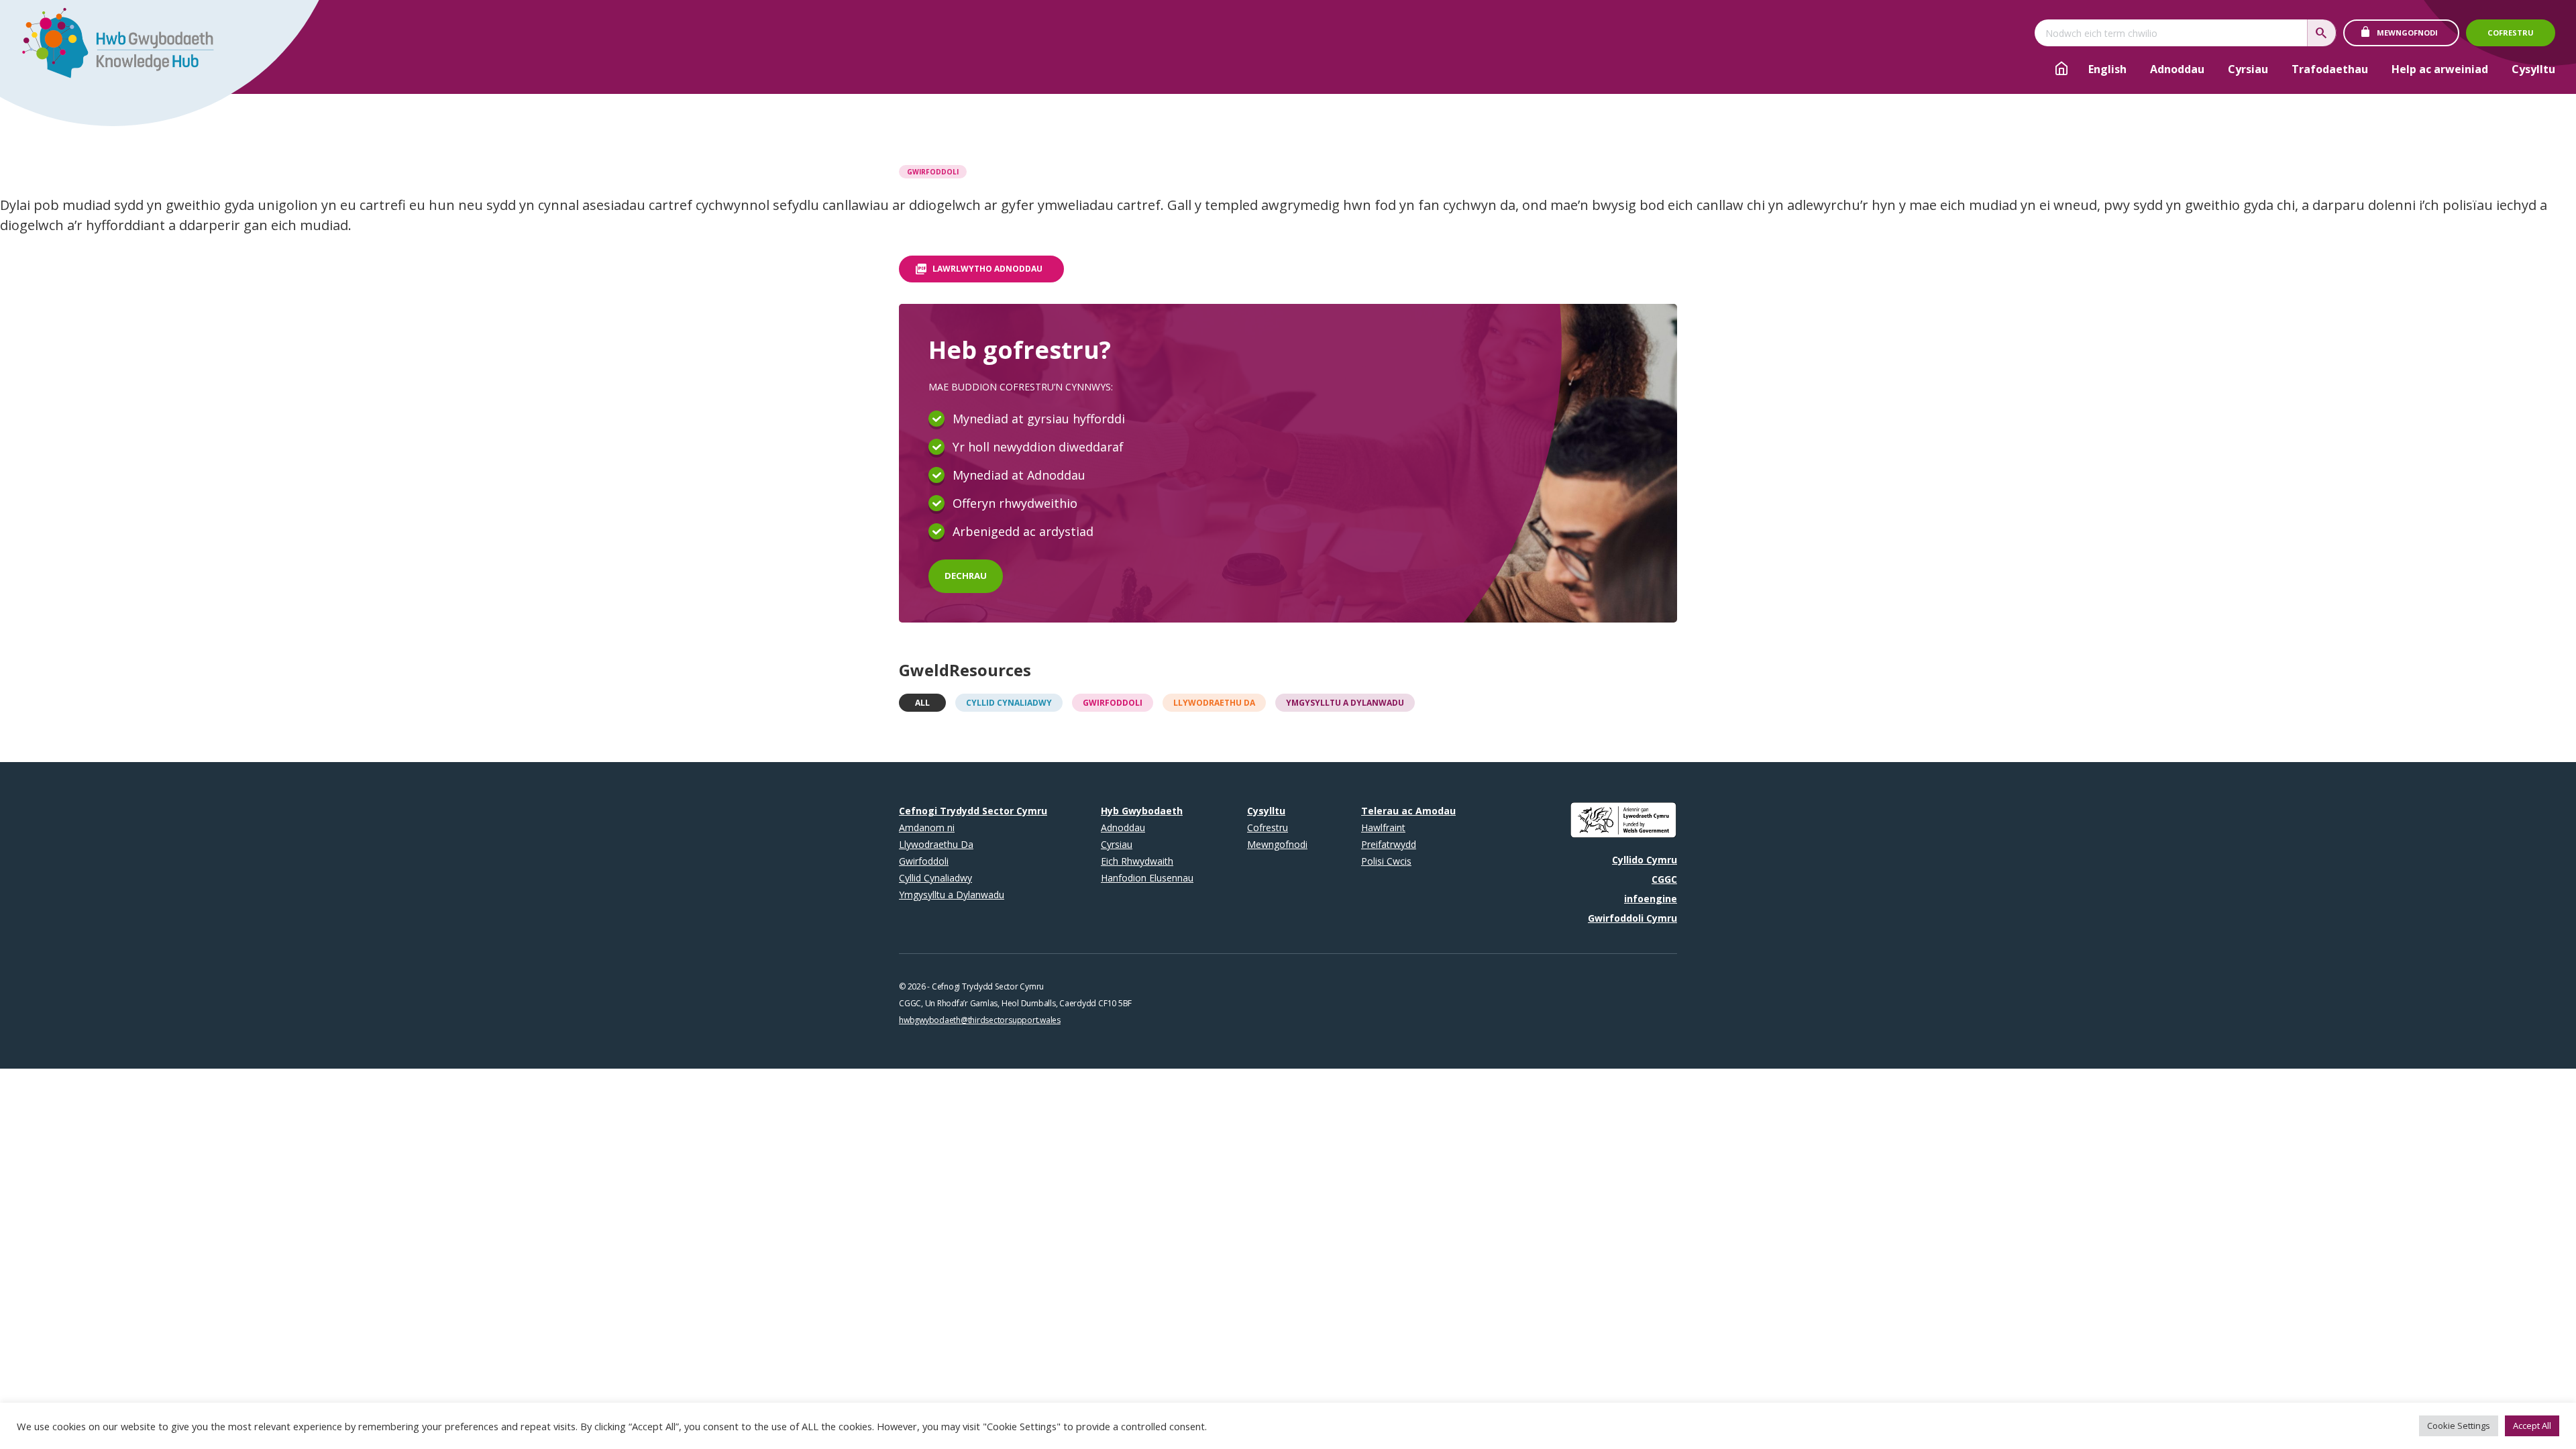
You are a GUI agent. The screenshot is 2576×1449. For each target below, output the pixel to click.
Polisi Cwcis (1386, 861)
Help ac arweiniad (2440, 69)
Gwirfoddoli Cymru (1632, 918)
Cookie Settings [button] (2459, 1426)
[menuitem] (2107, 69)
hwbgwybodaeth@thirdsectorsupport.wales (980, 1020)
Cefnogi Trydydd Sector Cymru (973, 811)
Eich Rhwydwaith (1137, 861)
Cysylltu (2533, 69)
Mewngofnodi (2407, 33)
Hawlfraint (1383, 827)
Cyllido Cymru (1645, 860)
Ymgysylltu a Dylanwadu (1345, 703)
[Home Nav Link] (2061, 70)
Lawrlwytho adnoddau (987, 269)
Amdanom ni (927, 827)
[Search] (2322, 33)
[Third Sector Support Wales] (112, 47)
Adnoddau (2177, 69)
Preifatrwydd (1389, 844)
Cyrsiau (2248, 69)
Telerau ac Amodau (1408, 811)
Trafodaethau (2330, 69)
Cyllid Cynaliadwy (1009, 703)
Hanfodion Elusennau (1147, 878)
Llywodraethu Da (1214, 703)
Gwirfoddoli (933, 172)
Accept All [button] (2532, 1426)
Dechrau (966, 576)
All (922, 703)
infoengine (1651, 899)
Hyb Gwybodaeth (1142, 811)
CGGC (1664, 879)
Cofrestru (2511, 33)
